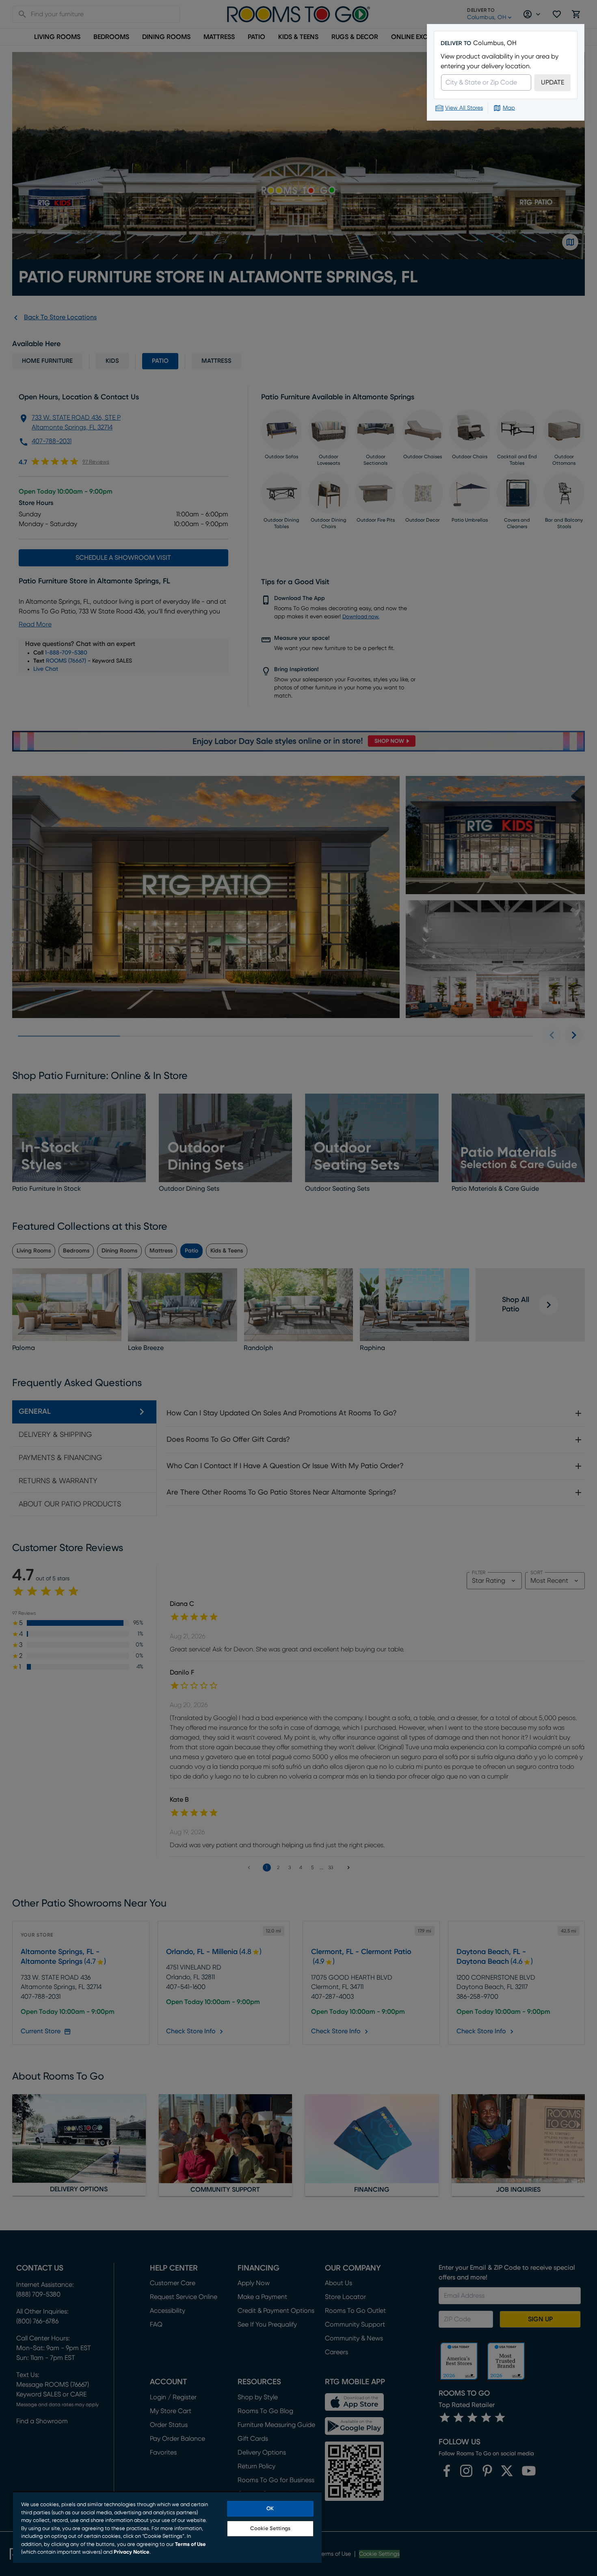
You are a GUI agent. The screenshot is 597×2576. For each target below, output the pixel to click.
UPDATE (553, 82)
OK (270, 2509)
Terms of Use (190, 2545)
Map (509, 108)
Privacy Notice (132, 2552)
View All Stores (464, 108)
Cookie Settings (270, 2529)
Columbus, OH (495, 43)
